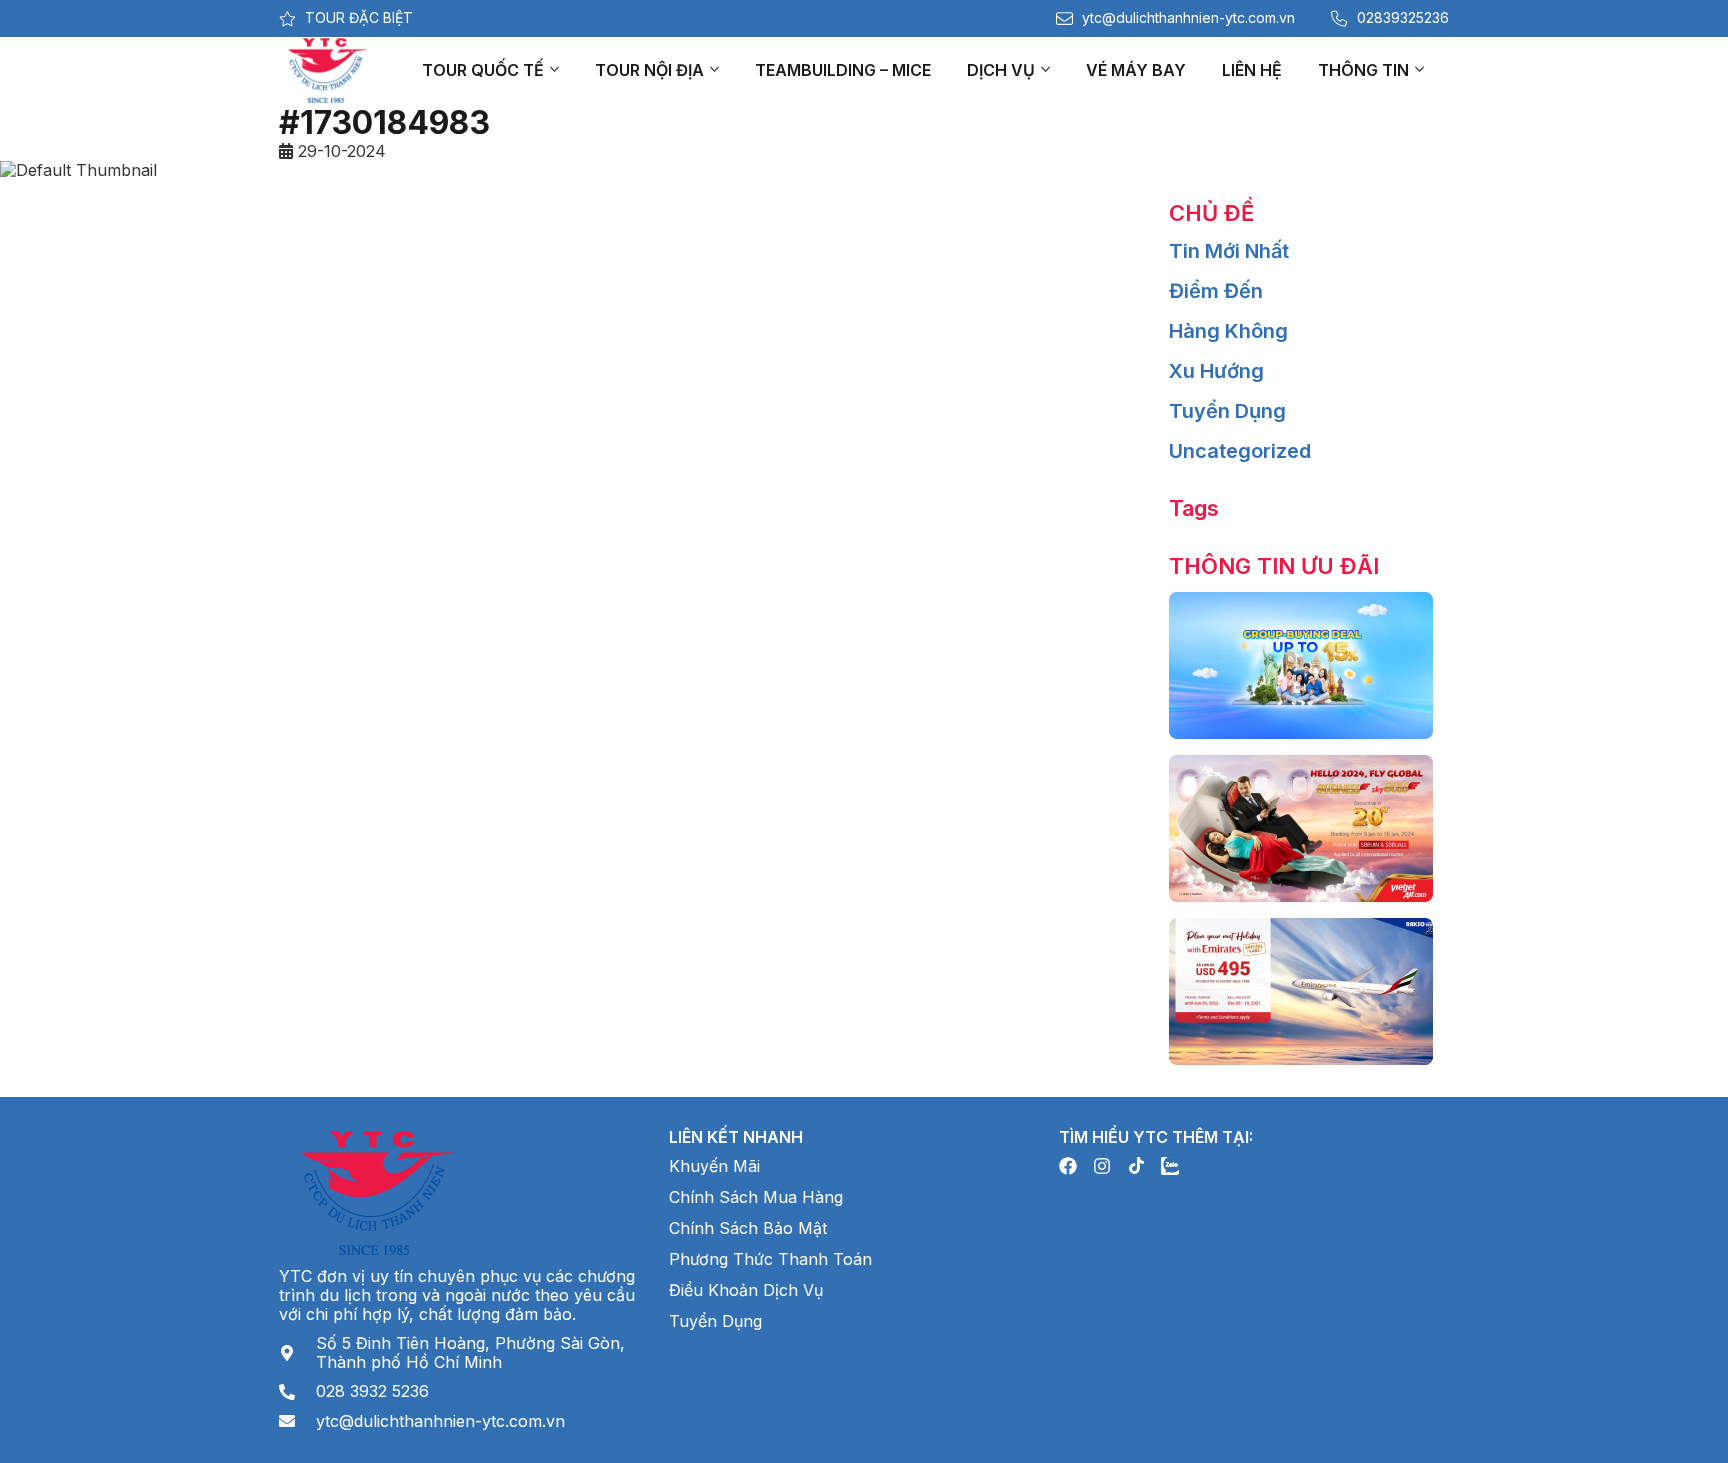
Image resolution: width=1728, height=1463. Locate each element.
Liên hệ (1252, 70)
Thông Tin (1363, 70)
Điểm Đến (1216, 291)
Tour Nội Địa (649, 70)
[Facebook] (1068, 1166)
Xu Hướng (1216, 371)
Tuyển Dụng (1227, 411)
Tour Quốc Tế (483, 70)
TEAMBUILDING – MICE (843, 70)
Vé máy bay (1136, 70)
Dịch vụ (1001, 70)
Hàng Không (1228, 331)
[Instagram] (1102, 1166)
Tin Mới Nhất (1229, 251)
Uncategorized (1240, 451)
